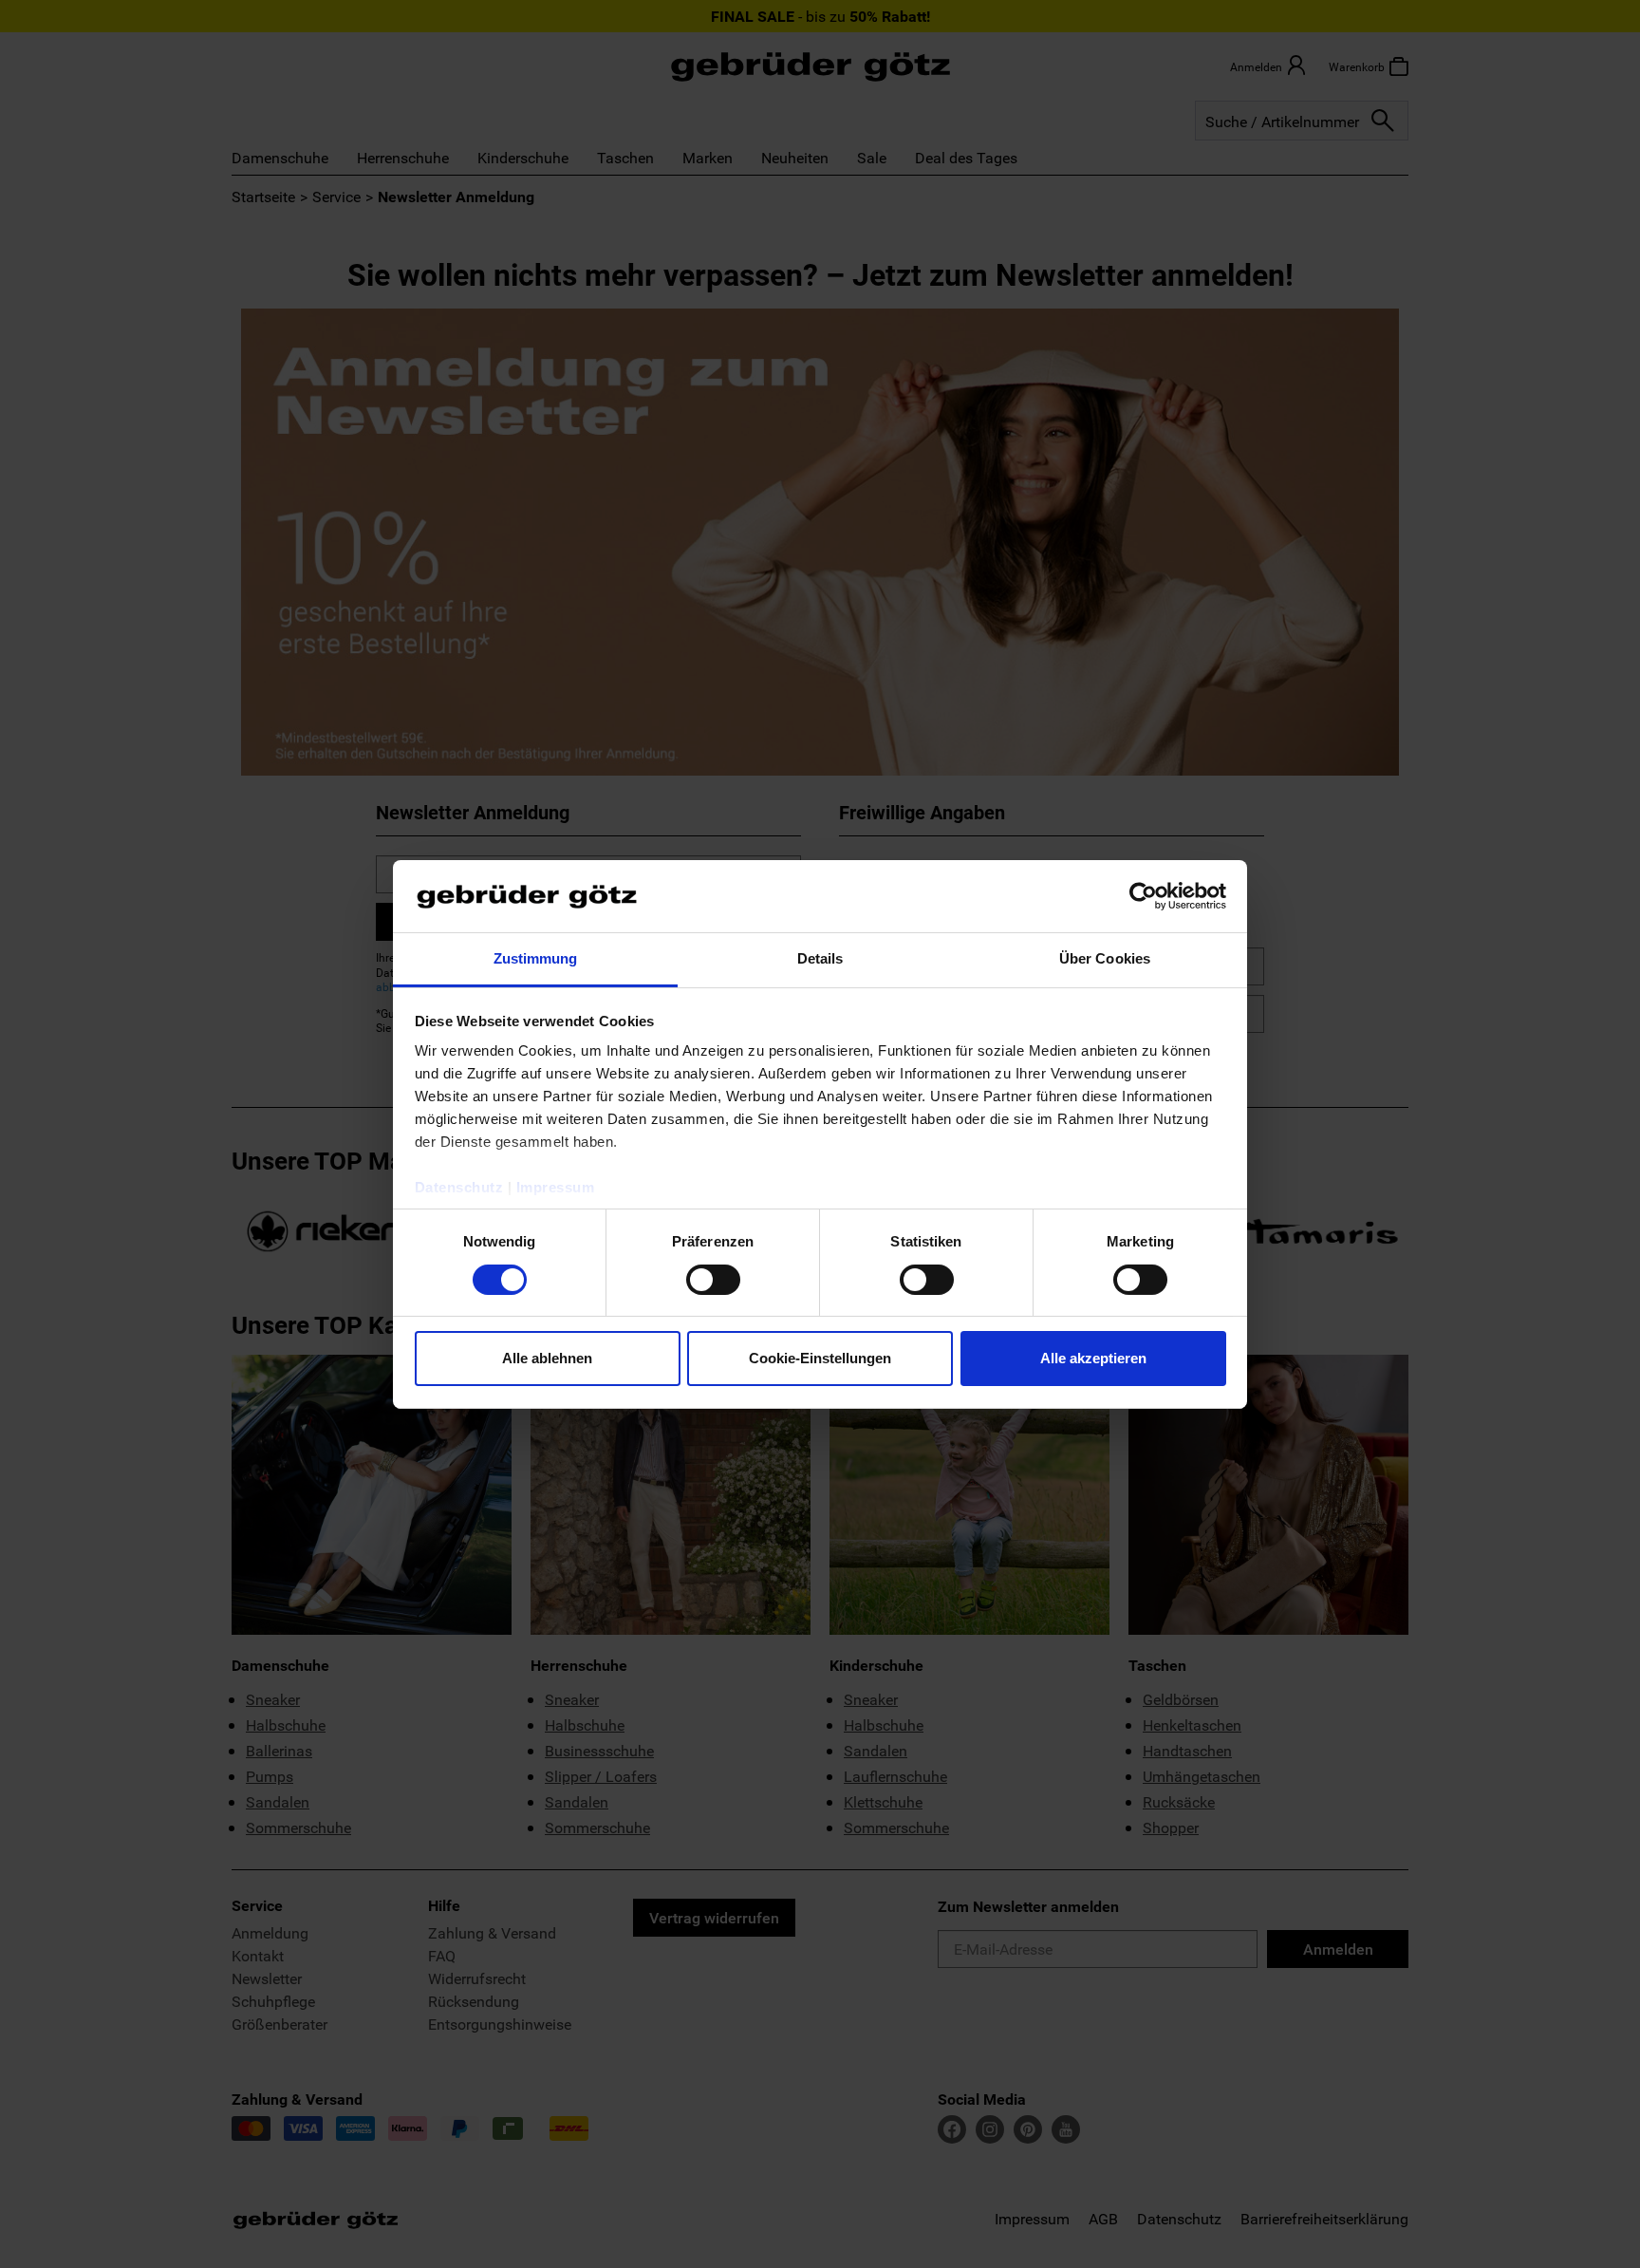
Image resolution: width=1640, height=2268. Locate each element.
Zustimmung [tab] (536, 958)
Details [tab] (820, 958)
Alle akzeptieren (1093, 1358)
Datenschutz (459, 1187)
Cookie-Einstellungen (820, 1358)
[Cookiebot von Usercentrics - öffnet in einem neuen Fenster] (1143, 896)
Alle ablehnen (547, 1358)
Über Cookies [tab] (1105, 958)
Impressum (556, 1187)
